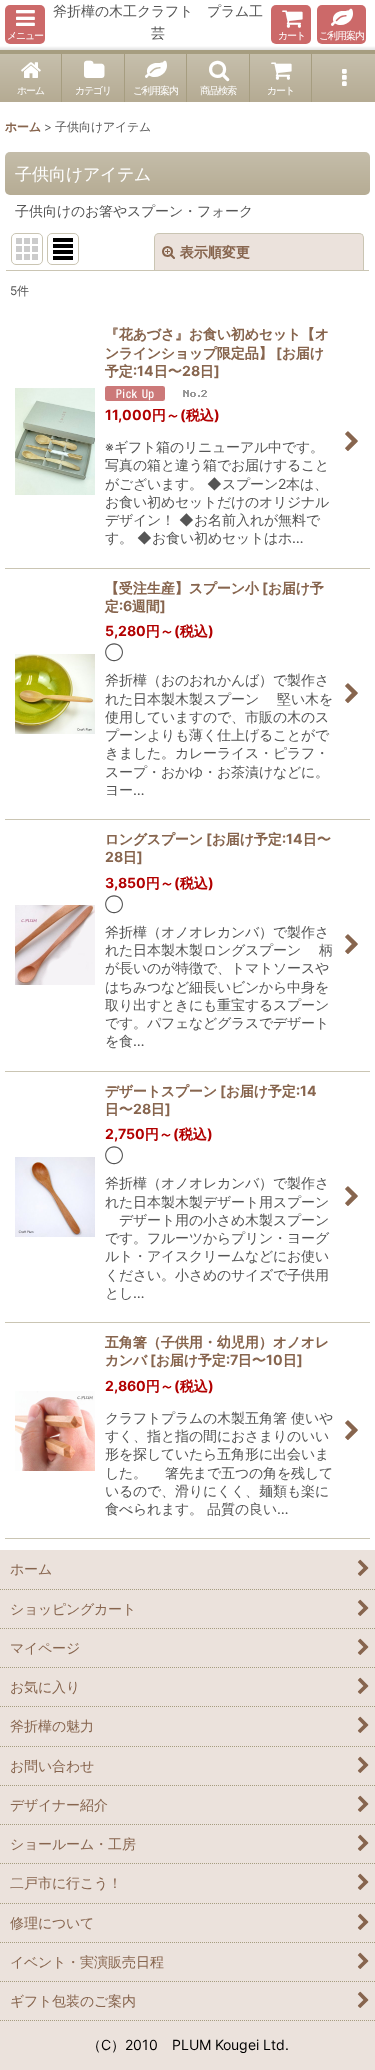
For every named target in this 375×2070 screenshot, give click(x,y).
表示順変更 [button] (215, 251)
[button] (25, 24)
